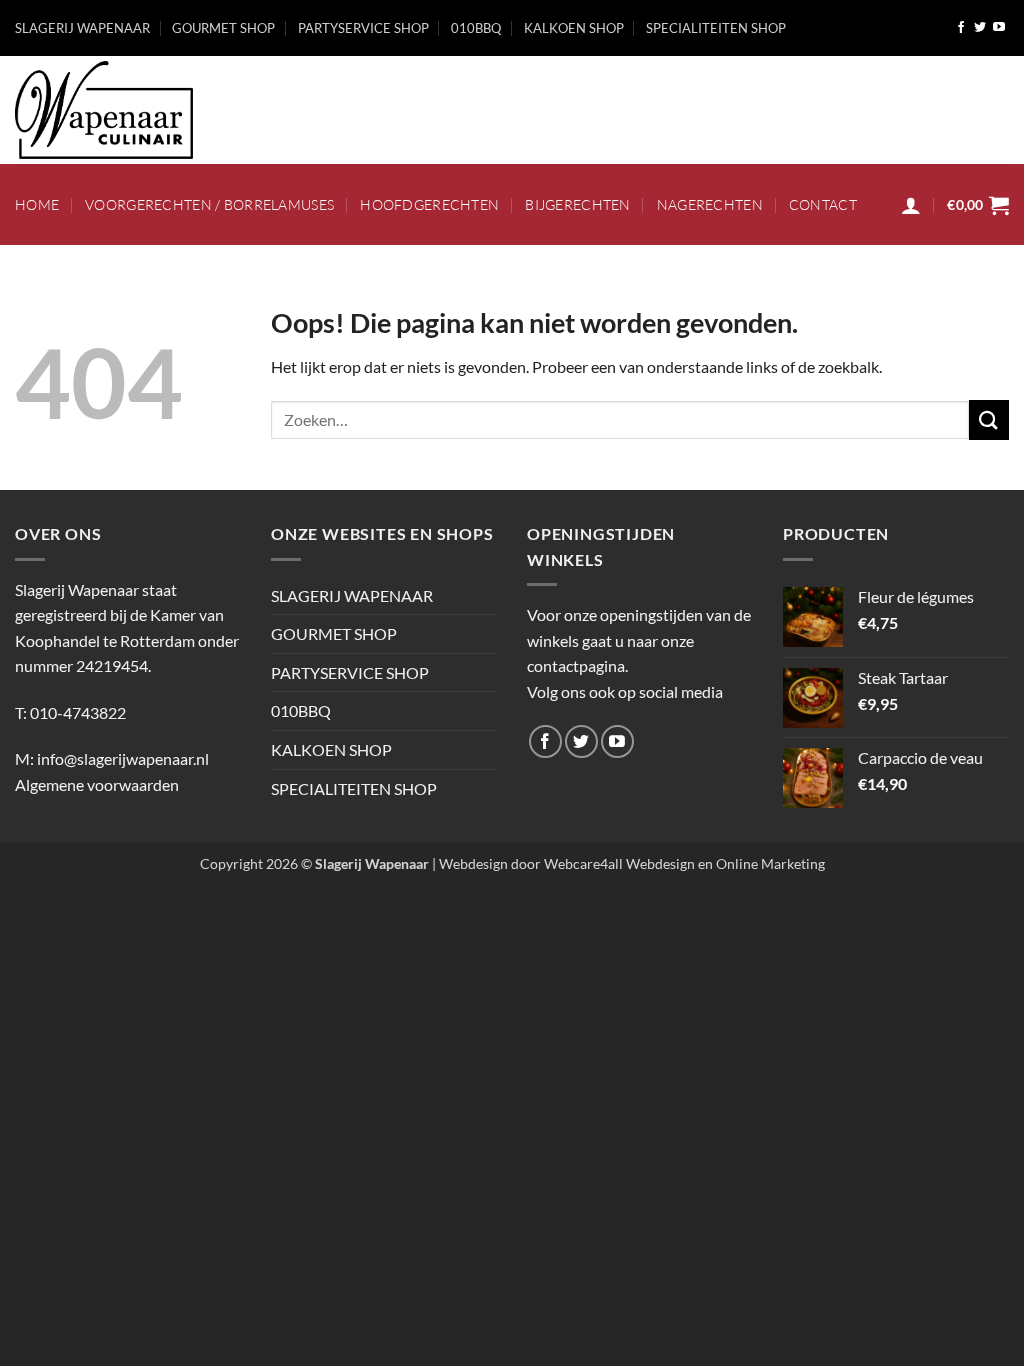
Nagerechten (710, 204)
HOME (37, 204)
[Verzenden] (989, 419)
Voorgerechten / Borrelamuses (209, 204)
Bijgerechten (577, 204)
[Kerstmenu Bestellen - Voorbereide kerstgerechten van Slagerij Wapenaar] (157, 110)
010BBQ (476, 28)
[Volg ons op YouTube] (999, 28)
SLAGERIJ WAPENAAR (82, 28)
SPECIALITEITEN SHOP (716, 28)
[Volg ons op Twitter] (980, 28)
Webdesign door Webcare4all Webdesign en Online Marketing (632, 863)
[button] (911, 205)
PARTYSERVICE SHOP (363, 28)
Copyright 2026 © (314, 863)
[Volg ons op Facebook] (961, 28)
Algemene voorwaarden (97, 784)
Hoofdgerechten (429, 204)
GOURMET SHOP (223, 28)
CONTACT (823, 204)
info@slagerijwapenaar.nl (123, 758)
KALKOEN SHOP (574, 28)
